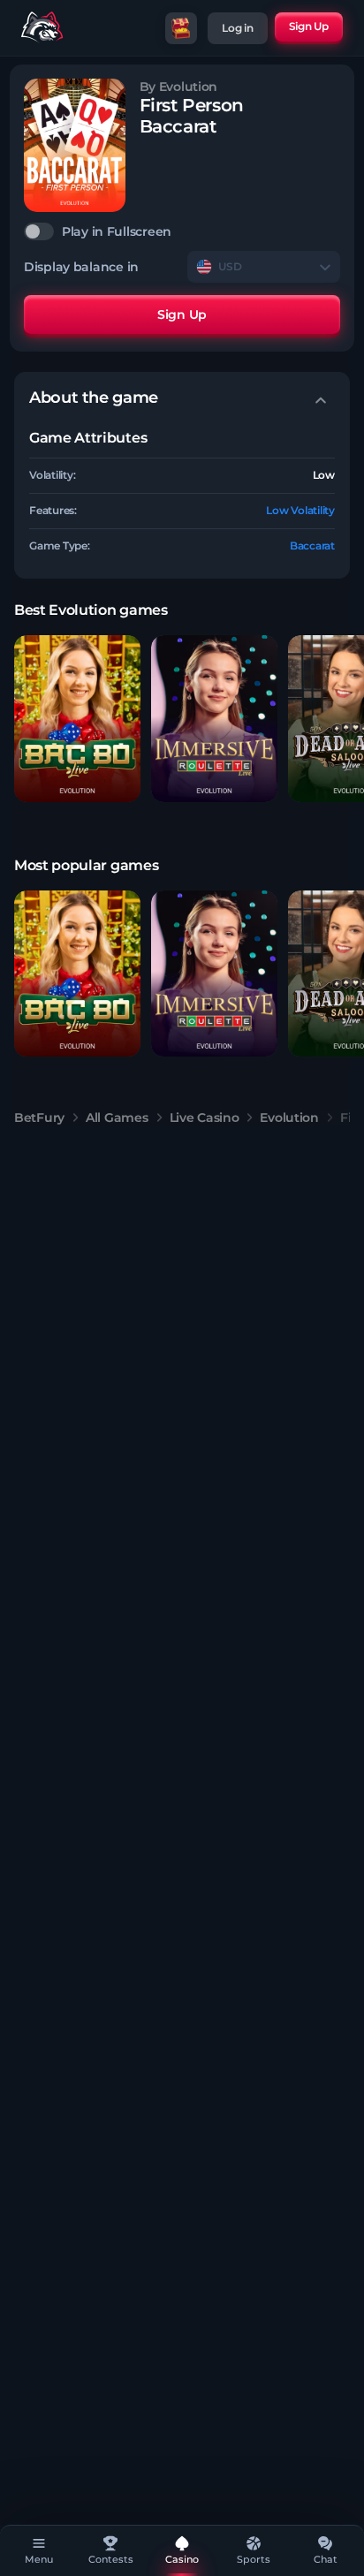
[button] (77, 719)
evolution (289, 1118)
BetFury (39, 1118)
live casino (205, 1118)
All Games (117, 1118)
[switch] (182, 231)
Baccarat (312, 546)
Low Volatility (300, 510)
